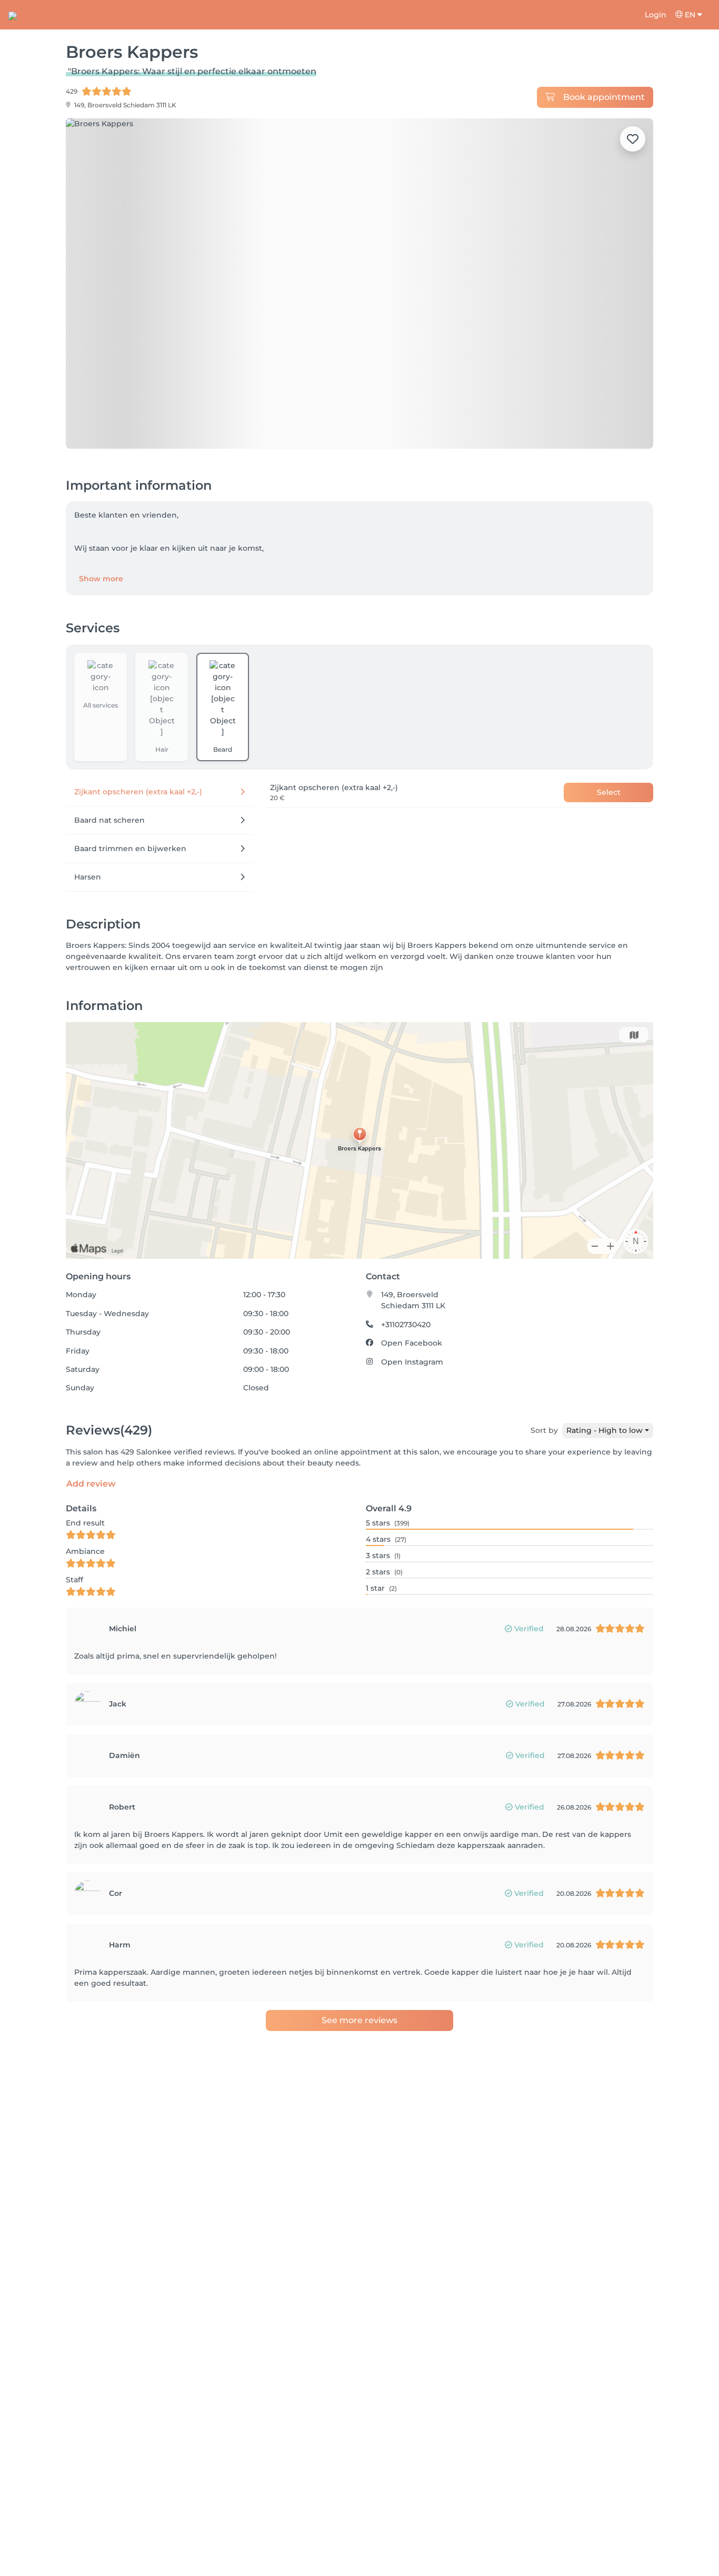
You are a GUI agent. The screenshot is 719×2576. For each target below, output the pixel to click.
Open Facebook (412, 1343)
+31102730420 (406, 1325)
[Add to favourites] (633, 139)
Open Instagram (412, 1362)
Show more (101, 579)
